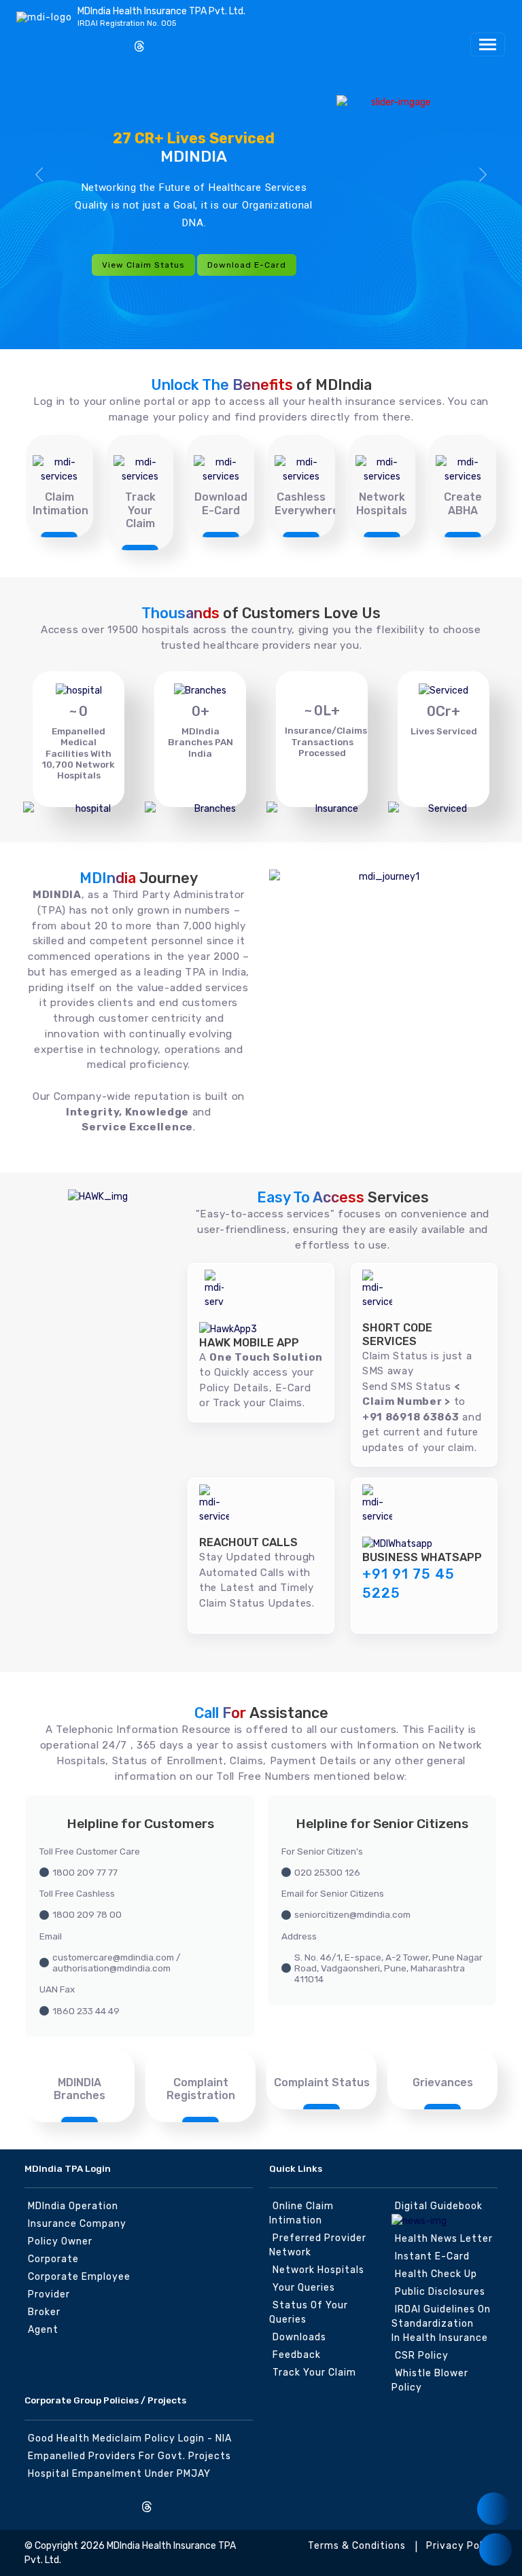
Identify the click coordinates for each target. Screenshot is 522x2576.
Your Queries (304, 2288)
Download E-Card (247, 265)
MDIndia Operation (73, 2206)
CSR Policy (422, 2356)
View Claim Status (143, 265)
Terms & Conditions (357, 2546)
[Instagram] (27, 41)
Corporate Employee (79, 2277)
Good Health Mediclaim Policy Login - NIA (130, 2438)
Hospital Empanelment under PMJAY (119, 2474)
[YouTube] (117, 41)
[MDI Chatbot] (495, 2550)
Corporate (53, 2259)
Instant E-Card (432, 2256)
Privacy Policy (462, 2546)
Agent (43, 2330)
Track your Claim (314, 2373)
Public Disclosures (440, 2292)
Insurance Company (77, 2224)
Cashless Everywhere (307, 503)
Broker (44, 2312)
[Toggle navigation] (488, 44)
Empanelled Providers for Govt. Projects (129, 2456)
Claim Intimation (60, 503)
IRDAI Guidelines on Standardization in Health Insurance (441, 2324)
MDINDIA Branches (80, 2089)
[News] (493, 2509)
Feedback (297, 2355)
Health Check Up (436, 2274)
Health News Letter (444, 2239)
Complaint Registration (201, 2089)
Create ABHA (463, 503)
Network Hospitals (382, 503)
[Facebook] (50, 41)
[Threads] (139, 48)
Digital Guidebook (439, 2206)
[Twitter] (72, 41)
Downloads (299, 2337)
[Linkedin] (94, 41)
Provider (49, 2294)
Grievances (443, 2082)
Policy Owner (60, 2241)
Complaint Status (322, 2082)
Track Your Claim (140, 510)
